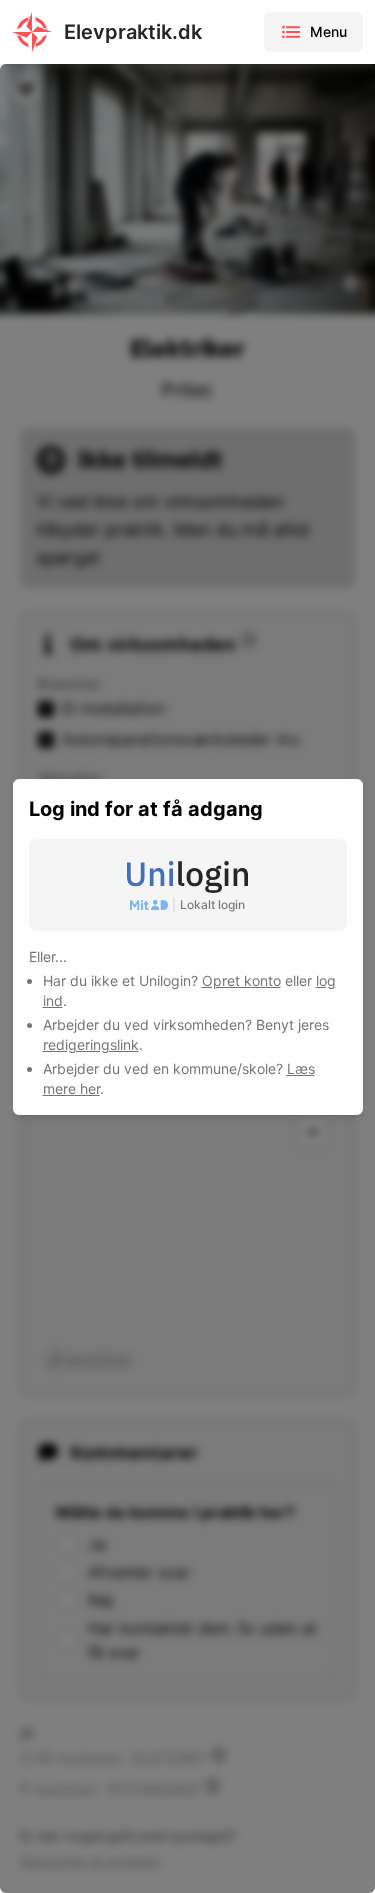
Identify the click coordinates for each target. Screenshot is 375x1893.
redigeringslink (91, 1044)
